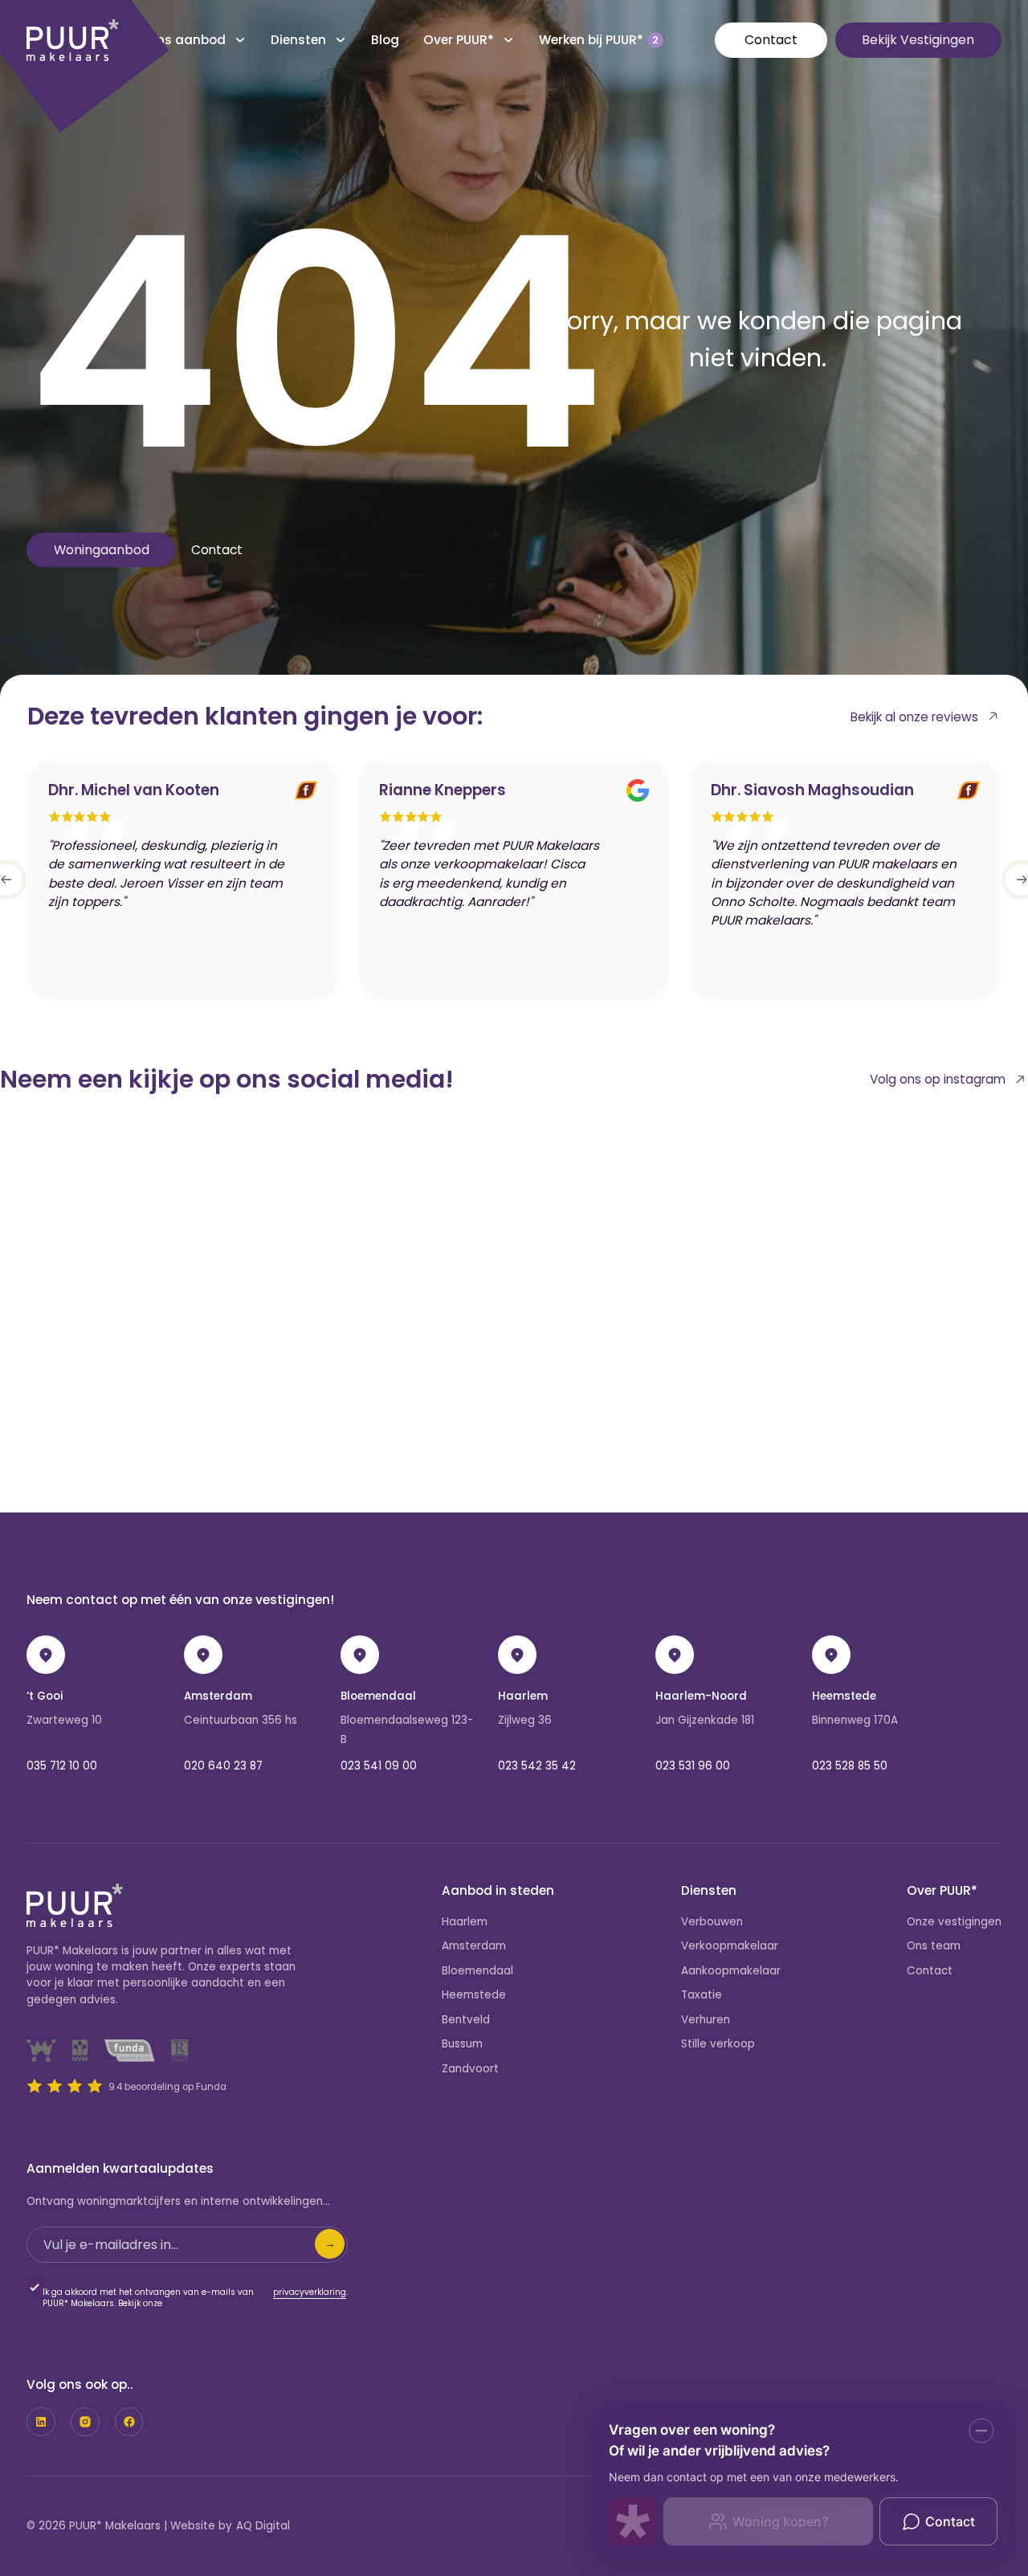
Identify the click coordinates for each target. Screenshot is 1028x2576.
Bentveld (466, 2020)
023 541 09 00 (379, 1766)
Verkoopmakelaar (730, 1946)
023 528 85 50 (850, 1766)
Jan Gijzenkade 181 (705, 1720)
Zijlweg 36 (525, 1720)
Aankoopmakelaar (731, 1971)
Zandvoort (470, 2069)
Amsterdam (218, 1696)
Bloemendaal (378, 1696)
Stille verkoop (718, 2044)
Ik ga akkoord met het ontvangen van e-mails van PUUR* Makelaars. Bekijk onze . (195, 2298)
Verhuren (706, 2020)
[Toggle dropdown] (240, 40)
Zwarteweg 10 (64, 1720)
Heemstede (844, 1696)
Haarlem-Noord (701, 1696)
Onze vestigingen (954, 1922)
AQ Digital (263, 2526)
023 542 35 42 (537, 1766)
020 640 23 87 (223, 1766)
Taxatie (702, 1995)
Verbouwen (712, 1922)
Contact (771, 40)
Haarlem (523, 1696)
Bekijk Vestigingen (918, 40)
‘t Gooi (45, 1696)
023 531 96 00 (693, 1766)
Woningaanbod (102, 550)
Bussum (462, 2044)
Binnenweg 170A (855, 1720)
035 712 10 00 (62, 1766)
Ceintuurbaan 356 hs (241, 1720)
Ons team (934, 1946)
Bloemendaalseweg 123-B (407, 1730)
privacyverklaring (310, 2292)
